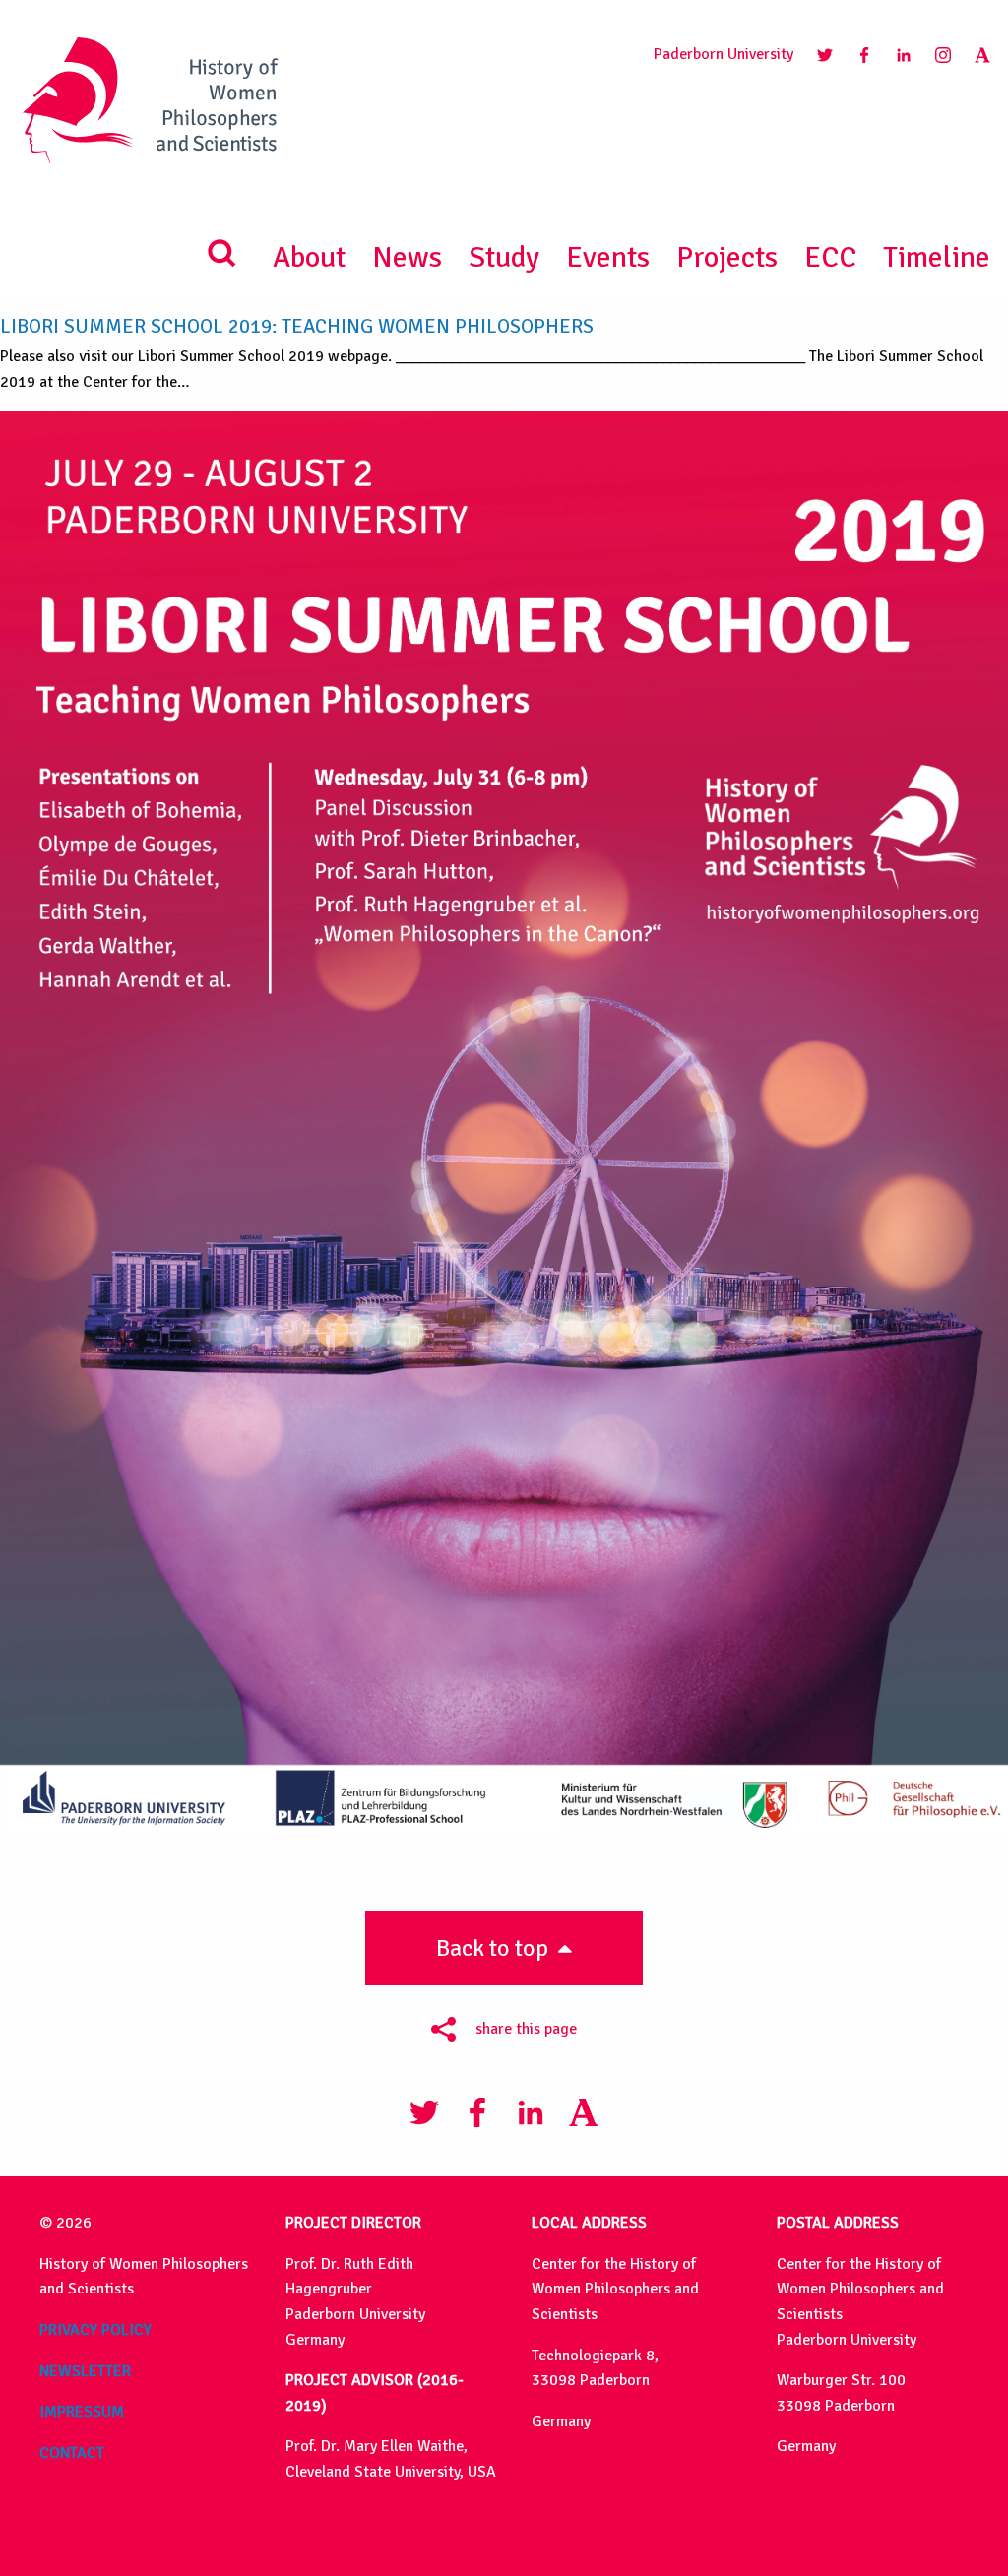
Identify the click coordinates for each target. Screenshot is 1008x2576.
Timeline (937, 257)
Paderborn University (724, 54)
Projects (727, 257)
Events (608, 257)
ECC (830, 257)
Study (504, 257)
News (407, 257)
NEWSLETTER (85, 2371)
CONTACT (72, 2453)
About (309, 257)
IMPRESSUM (82, 2412)
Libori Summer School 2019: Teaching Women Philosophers (297, 326)
